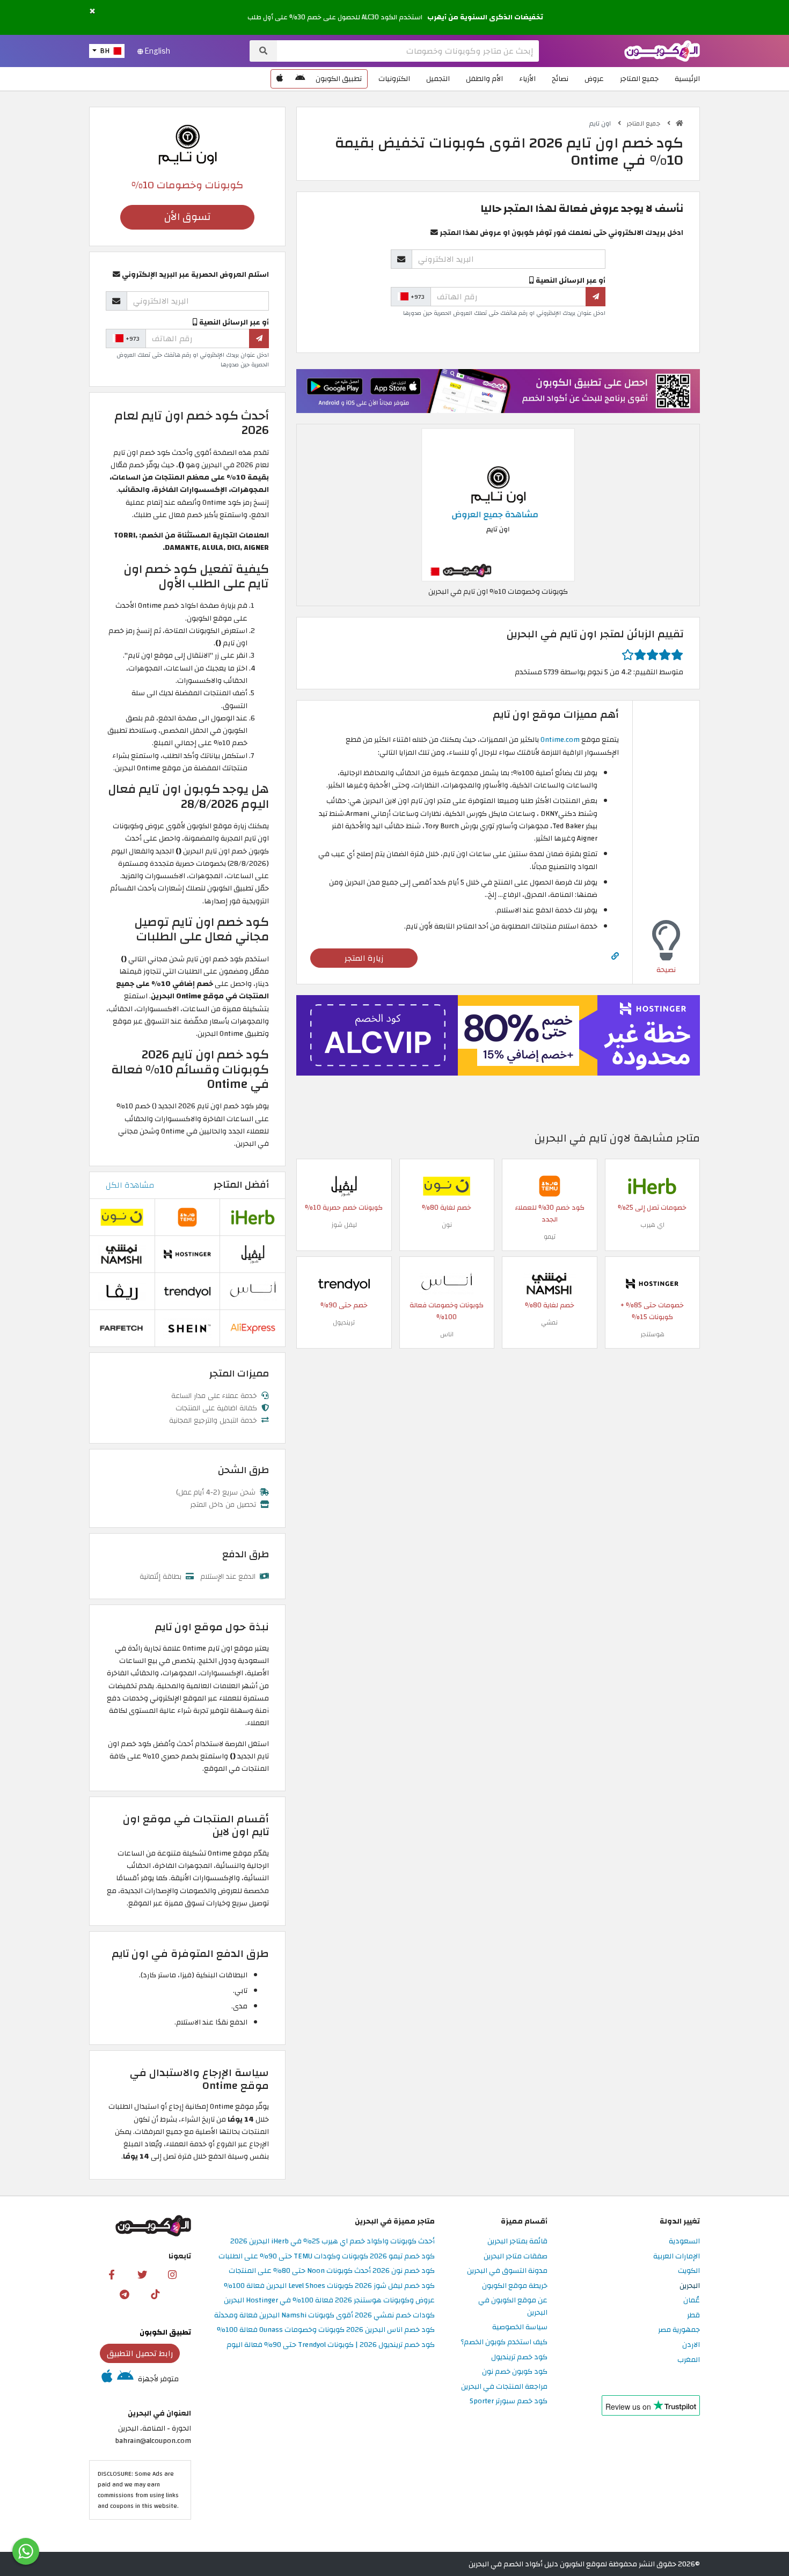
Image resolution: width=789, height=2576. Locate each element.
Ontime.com (560, 739)
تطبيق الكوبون (339, 79)
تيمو (550, 1237)
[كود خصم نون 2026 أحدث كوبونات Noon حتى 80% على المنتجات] (447, 1185)
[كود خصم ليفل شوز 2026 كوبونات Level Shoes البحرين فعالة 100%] (344, 1185)
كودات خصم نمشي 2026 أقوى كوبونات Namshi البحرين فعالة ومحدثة (324, 2316)
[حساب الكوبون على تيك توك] (155, 2294)
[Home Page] (662, 50)
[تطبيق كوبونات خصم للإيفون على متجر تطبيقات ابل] (280, 79)
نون (447, 1225)
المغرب (689, 2360)
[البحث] (263, 51)
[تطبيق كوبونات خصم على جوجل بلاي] (300, 79)
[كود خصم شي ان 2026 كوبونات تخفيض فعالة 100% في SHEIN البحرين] (187, 1327)
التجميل (438, 79)
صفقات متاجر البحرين (516, 2257)
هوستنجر (652, 1334)
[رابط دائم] (615, 956)
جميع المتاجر (639, 79)
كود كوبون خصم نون (515, 2372)
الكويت (689, 2271)
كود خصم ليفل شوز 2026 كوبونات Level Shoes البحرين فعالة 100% (329, 2286)
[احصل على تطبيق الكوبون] (498, 391)
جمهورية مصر (679, 2330)
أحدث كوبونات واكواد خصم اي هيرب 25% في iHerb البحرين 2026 (333, 2242)
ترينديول (344, 1322)
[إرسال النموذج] (596, 297)
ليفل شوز (344, 1225)
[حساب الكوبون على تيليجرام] (125, 2294)
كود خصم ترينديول (519, 2357)
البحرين (690, 2286)
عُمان (692, 2301)
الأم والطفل (484, 79)
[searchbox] (408, 51)
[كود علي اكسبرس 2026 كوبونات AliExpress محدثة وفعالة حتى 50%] (253, 1327)
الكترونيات (394, 79)
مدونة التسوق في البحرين (507, 2271)
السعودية (684, 2242)
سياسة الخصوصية (520, 2327)
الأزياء (527, 79)
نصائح (560, 79)
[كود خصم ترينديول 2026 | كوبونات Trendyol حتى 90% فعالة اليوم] (344, 1283)
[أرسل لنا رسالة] (26, 2551)
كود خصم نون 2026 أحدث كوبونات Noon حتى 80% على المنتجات (332, 2271)
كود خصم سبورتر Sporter (509, 2401)
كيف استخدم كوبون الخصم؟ (504, 2342)
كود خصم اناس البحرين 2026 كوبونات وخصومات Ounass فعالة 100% (326, 2330)
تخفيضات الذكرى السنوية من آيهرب (485, 17)
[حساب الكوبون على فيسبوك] (112, 2274)
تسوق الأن (187, 217)
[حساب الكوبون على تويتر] (142, 2274)
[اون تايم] (187, 144)
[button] (92, 12)
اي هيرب (652, 1225)
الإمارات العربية (677, 2257)
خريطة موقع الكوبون (515, 2286)
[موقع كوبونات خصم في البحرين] (680, 123)
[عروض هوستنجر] (498, 1035)
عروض (594, 79)
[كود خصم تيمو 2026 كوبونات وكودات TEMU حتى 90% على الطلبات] (550, 1185)
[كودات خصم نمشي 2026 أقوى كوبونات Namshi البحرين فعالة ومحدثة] (550, 1283)
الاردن (691, 2345)
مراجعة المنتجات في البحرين (504, 2387)
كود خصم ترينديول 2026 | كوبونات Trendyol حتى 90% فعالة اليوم (331, 2345)
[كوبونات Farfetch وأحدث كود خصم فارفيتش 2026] (122, 1327)
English (157, 51)
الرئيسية (687, 79)
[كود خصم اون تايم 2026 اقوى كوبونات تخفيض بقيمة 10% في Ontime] (498, 504)
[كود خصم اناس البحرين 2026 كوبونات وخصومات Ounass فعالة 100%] (447, 1283)
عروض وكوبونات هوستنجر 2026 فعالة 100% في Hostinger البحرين (329, 2301)
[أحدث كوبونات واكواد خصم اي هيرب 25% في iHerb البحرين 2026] (652, 1185)
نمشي (549, 1322)
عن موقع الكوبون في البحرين (513, 2307)
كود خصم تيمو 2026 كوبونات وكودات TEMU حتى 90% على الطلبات (327, 2257)
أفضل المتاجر (241, 1185)
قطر (693, 2316)
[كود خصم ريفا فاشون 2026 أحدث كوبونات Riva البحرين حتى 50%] (122, 1290)
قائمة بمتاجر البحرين (517, 2242)
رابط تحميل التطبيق (140, 2353)
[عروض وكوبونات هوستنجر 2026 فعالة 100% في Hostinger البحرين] (652, 1283)
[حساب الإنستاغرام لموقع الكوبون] (172, 2274)
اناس (447, 1334)
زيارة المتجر (364, 958)
